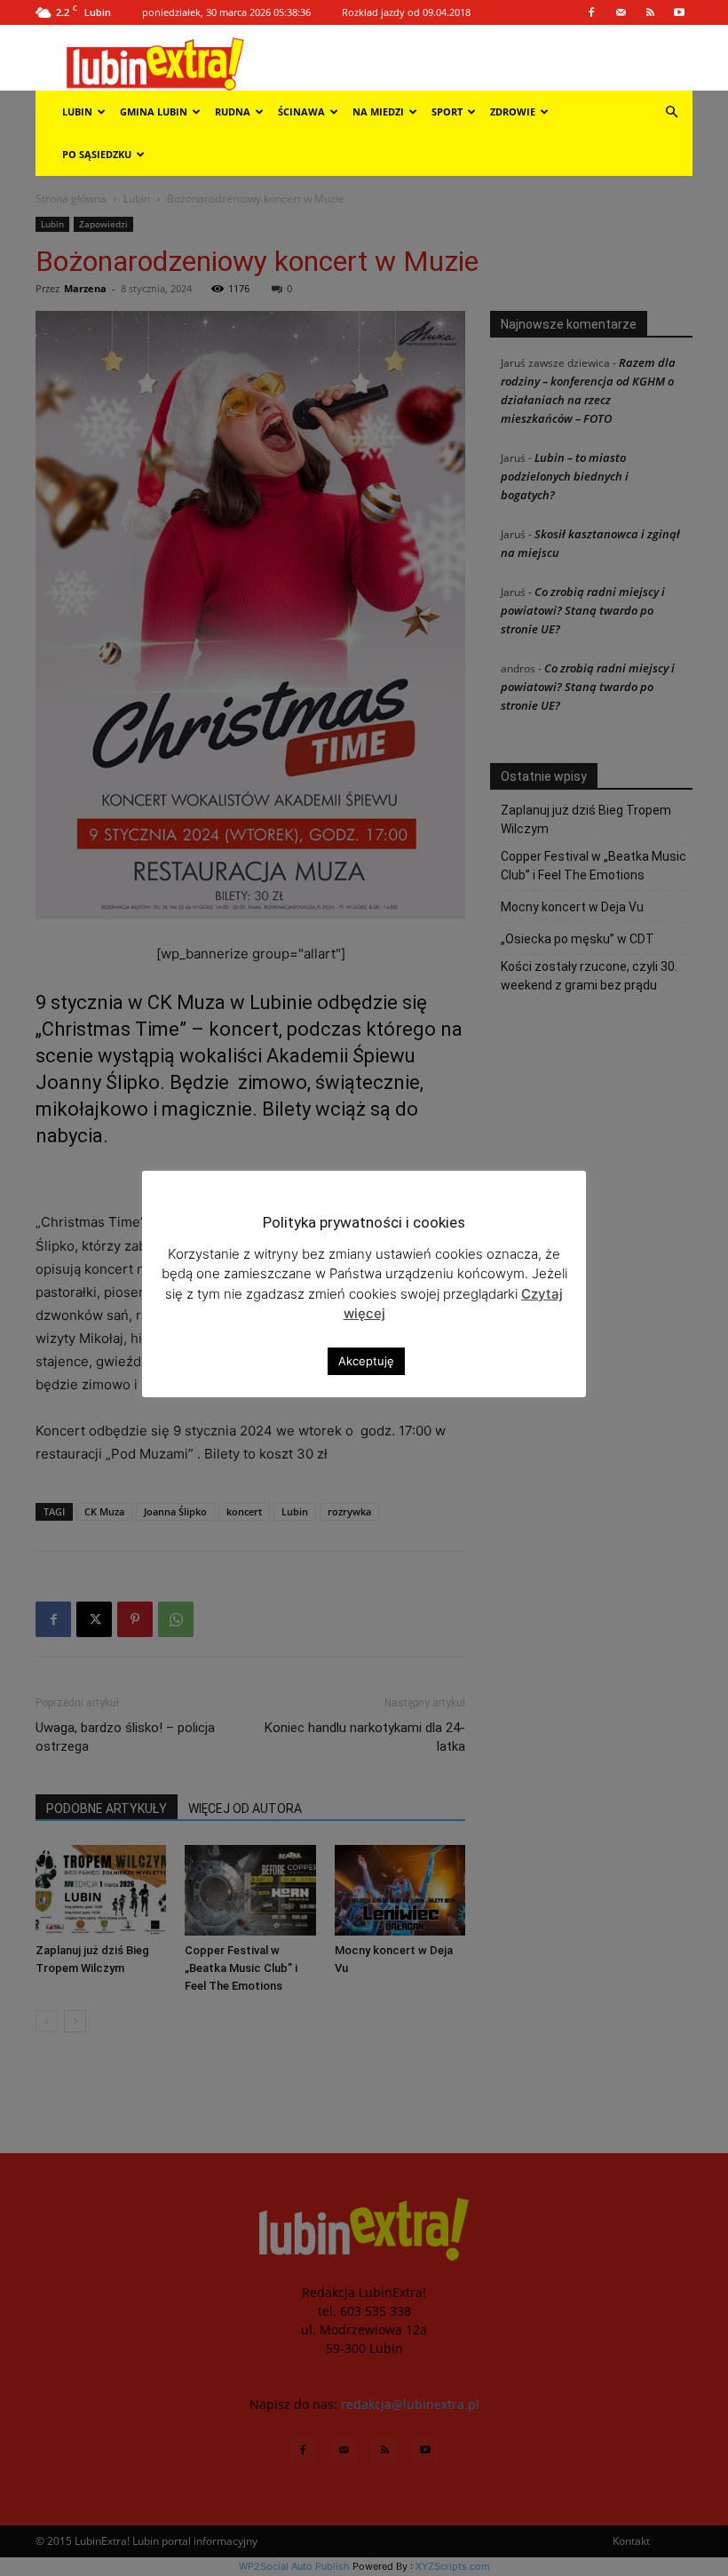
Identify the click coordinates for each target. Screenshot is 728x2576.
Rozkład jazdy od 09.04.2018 (406, 12)
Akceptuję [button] (366, 1361)
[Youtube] (679, 12)
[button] (671, 112)
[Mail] (621, 12)
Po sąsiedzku (97, 154)
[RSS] (650, 12)
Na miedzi (378, 111)
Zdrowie (513, 111)
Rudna (233, 111)
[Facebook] (591, 12)
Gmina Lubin (154, 111)
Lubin (77, 111)
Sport (447, 111)
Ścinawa (301, 111)
